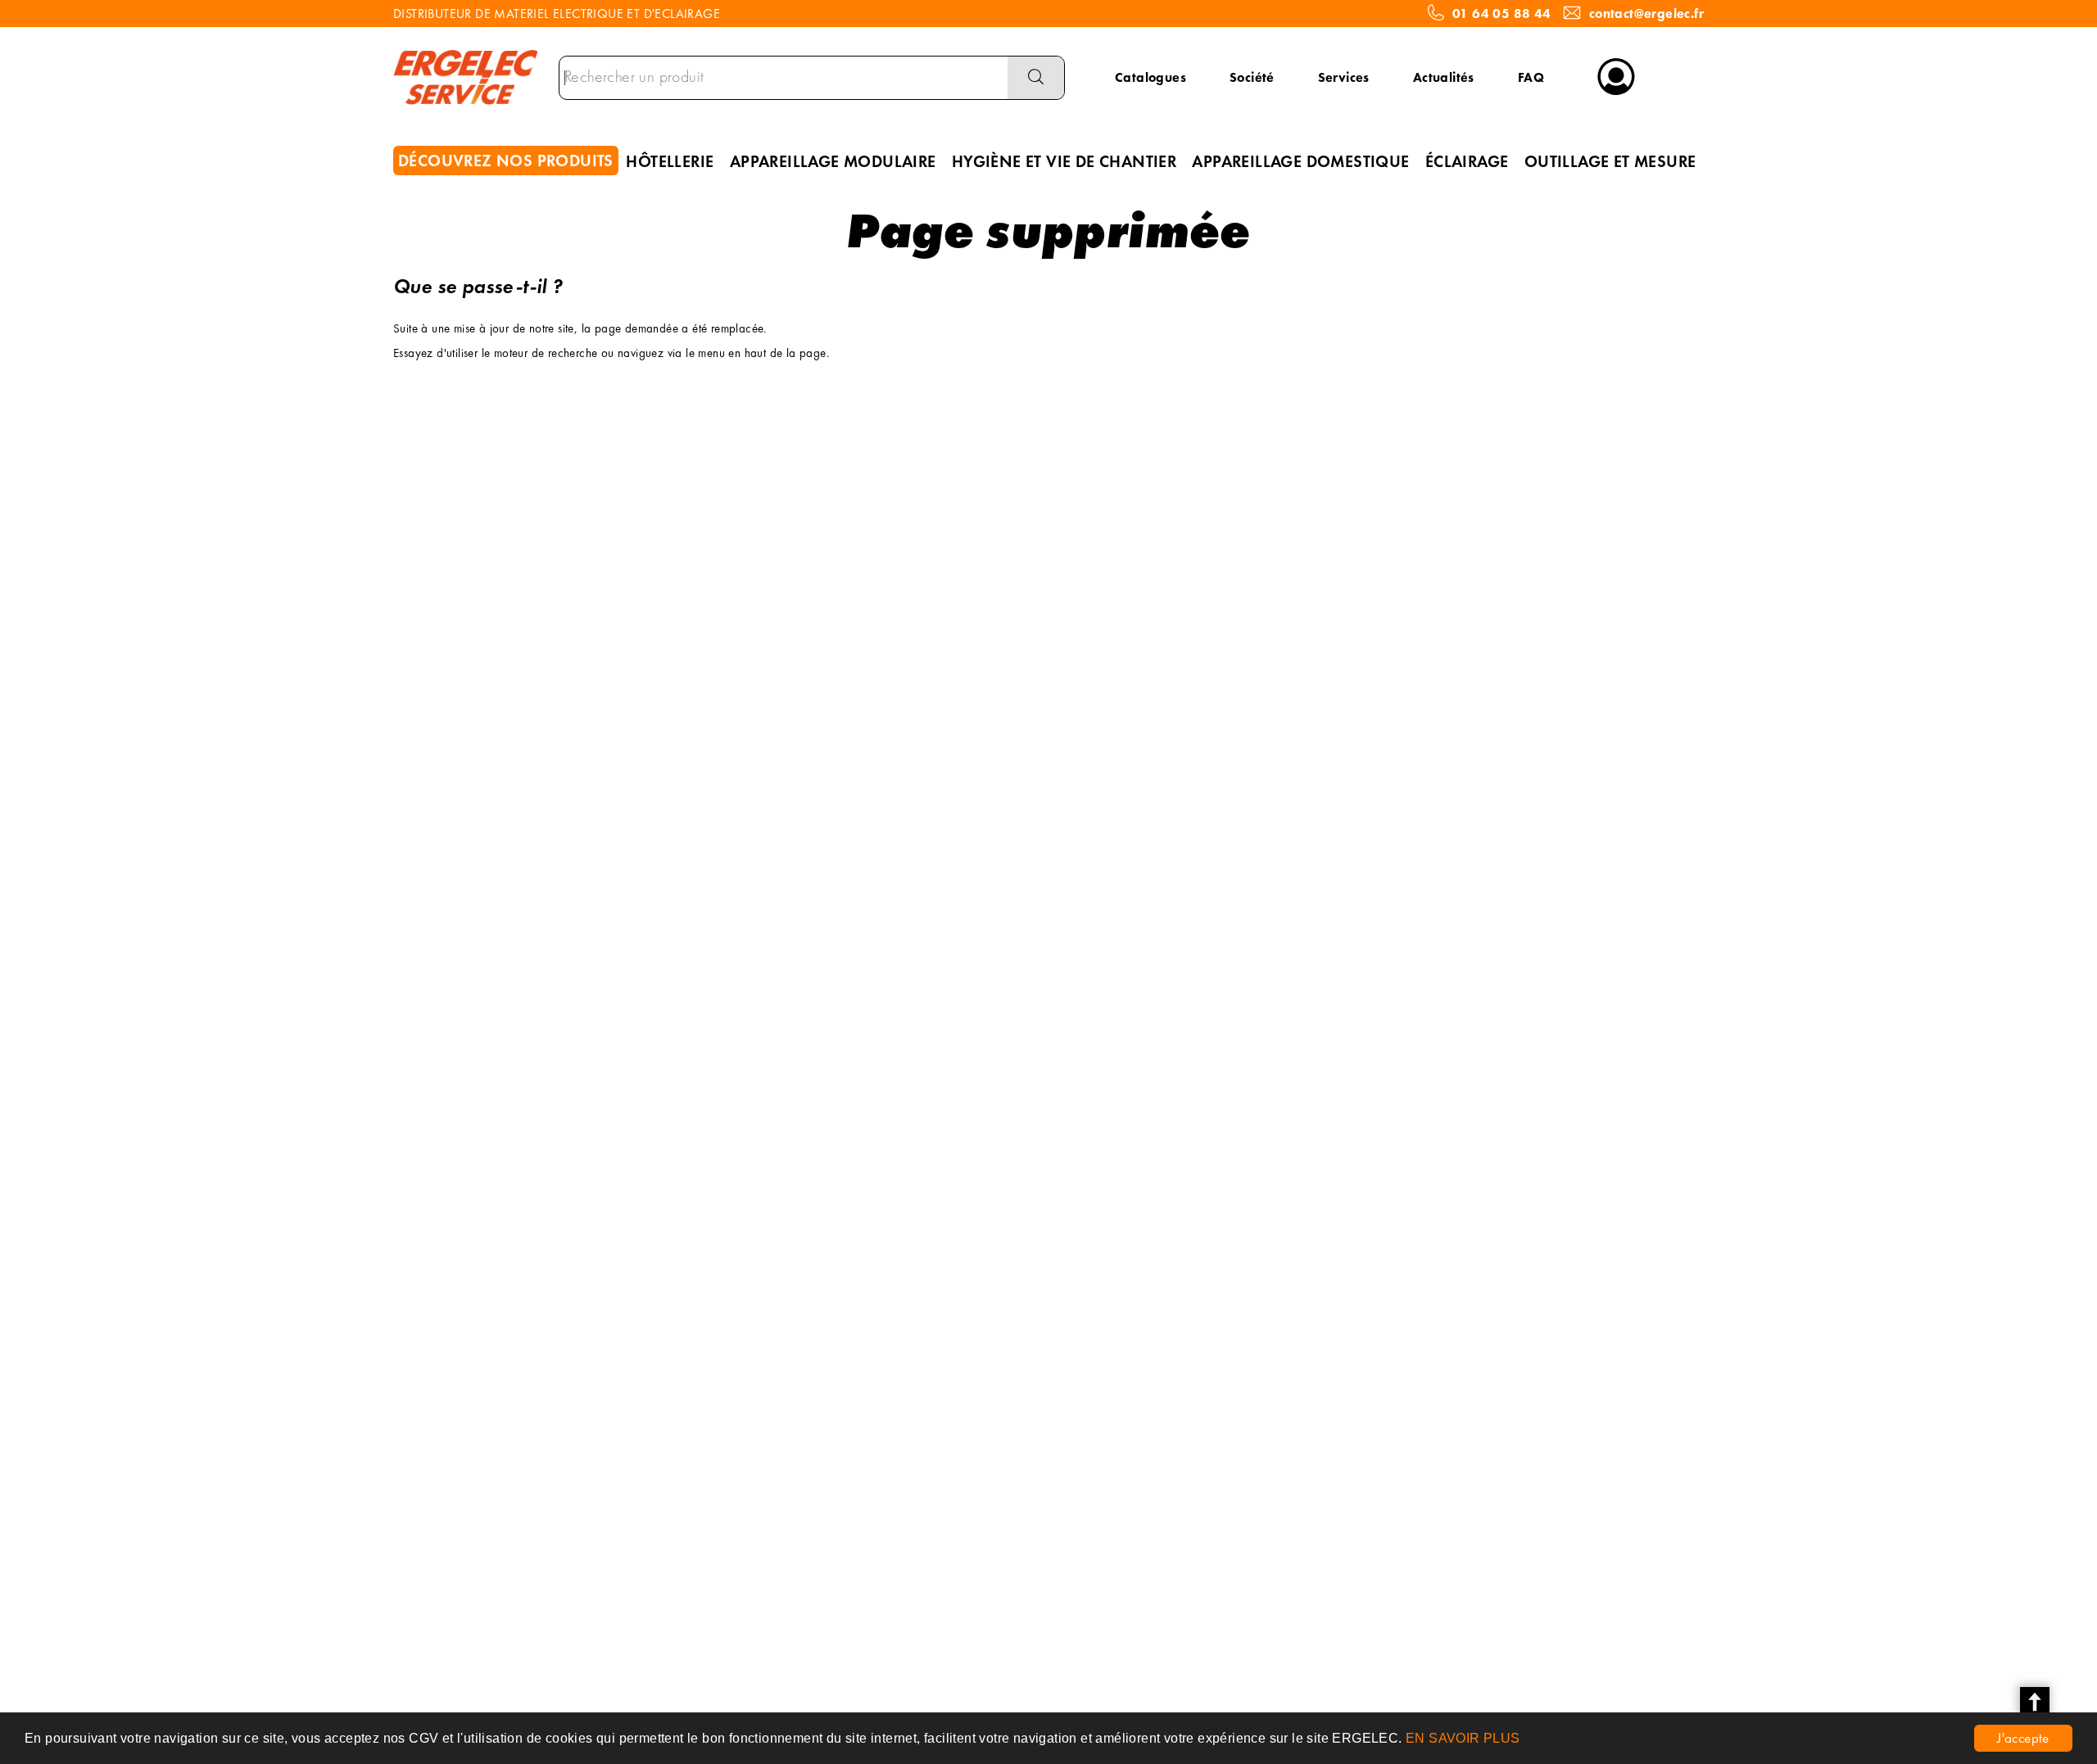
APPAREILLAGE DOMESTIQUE (1300, 161)
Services (1344, 77)
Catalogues (1150, 77)
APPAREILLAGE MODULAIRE (833, 161)
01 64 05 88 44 (1502, 14)
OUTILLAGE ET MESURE (1610, 161)
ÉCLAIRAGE (1467, 161)
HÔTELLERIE (670, 161)
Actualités (1444, 77)
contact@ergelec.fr (1646, 14)
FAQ (1531, 77)
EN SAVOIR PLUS (1463, 1738)
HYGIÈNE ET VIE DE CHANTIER (1064, 161)
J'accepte (2023, 1738)
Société (1252, 77)
